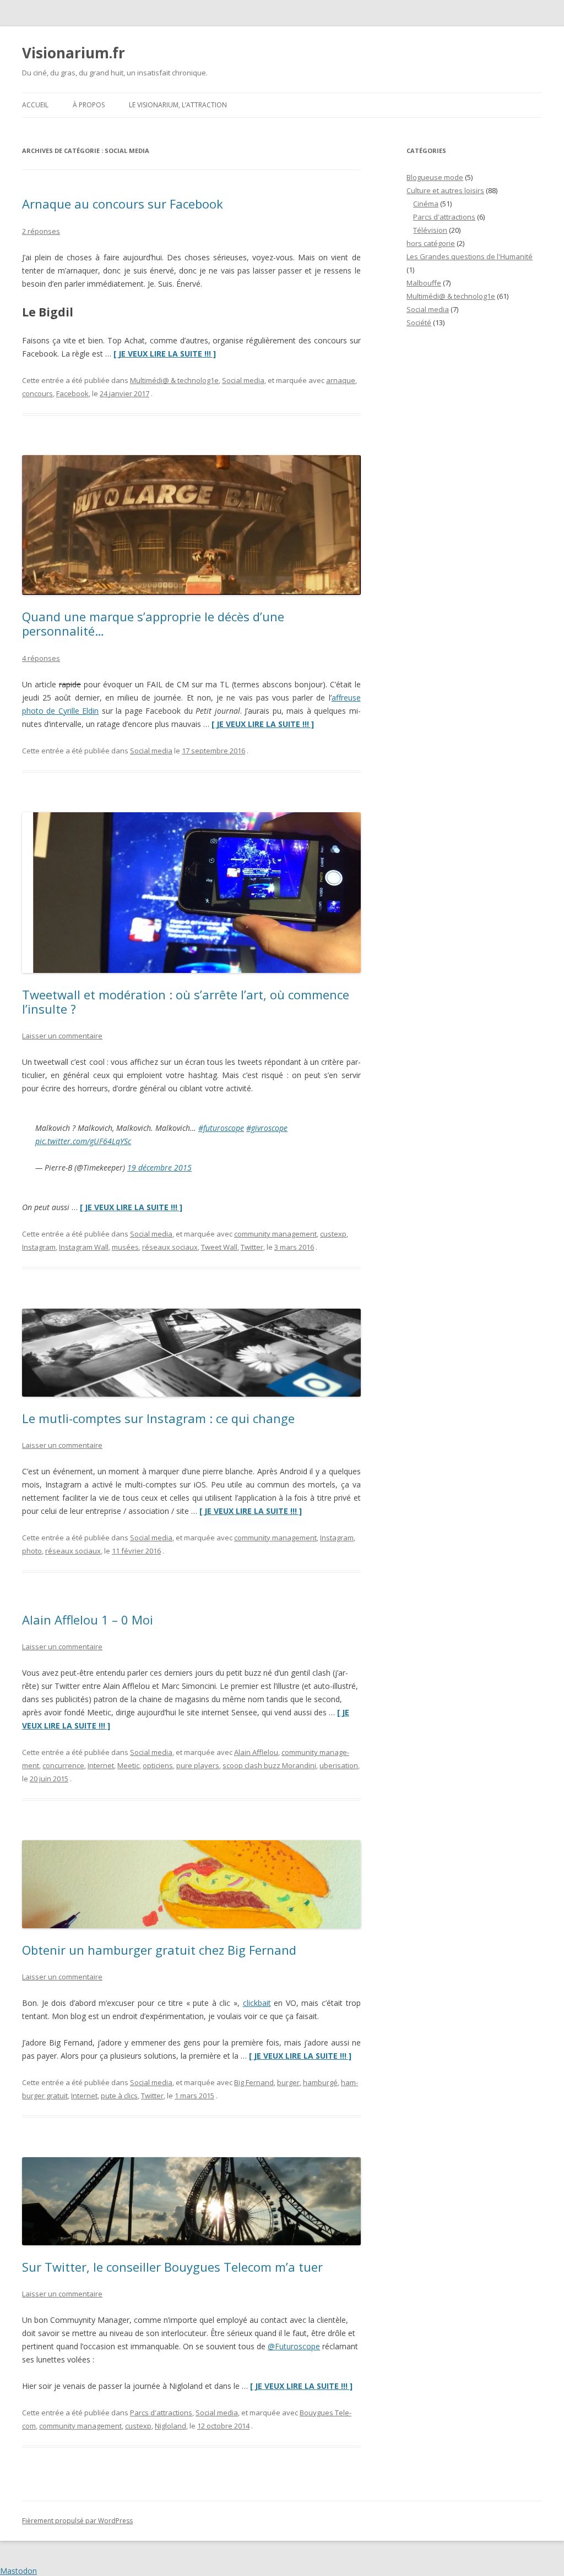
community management (275, 1234)
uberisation (339, 1765)
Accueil (35, 105)
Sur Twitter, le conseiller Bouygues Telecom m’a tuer (172, 2267)
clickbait (257, 2003)
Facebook (72, 393)
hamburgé (320, 2082)
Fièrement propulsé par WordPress (77, 2521)
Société (419, 322)
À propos (89, 105)
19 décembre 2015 (159, 1167)
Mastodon (18, 2571)
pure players (198, 1765)
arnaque (341, 380)
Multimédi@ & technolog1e (174, 380)
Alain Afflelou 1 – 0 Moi (88, 1620)
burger (288, 2082)
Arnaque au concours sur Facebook (123, 204)
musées (125, 1247)
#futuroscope (221, 1128)
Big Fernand (254, 2082)
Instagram (39, 1247)
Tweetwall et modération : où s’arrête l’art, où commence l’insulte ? (186, 1002)
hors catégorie (431, 243)
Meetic (128, 1765)
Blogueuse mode (435, 177)
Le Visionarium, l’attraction (178, 105)
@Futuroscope (294, 2346)
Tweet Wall (219, 1247)
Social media (243, 380)
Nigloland (170, 2426)
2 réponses (41, 231)
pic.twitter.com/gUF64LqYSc (83, 1141)
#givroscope (267, 1128)
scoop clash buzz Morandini (269, 1765)
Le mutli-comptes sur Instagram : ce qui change (158, 1418)
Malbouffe (424, 283)
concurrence (63, 1765)
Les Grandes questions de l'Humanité (470, 256)
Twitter (252, 1247)
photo (32, 1551)
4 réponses (41, 658)
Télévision (430, 230)
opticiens (158, 1765)
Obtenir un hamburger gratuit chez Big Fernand (159, 1950)
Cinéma (426, 204)
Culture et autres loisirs (445, 190)
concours (37, 393)
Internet (101, 1765)
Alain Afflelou (256, 1752)
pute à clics (119, 2096)
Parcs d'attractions (161, 2413)
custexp (333, 1234)
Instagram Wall (84, 1247)
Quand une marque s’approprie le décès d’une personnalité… (153, 624)
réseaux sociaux (170, 1247)
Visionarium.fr (74, 53)
